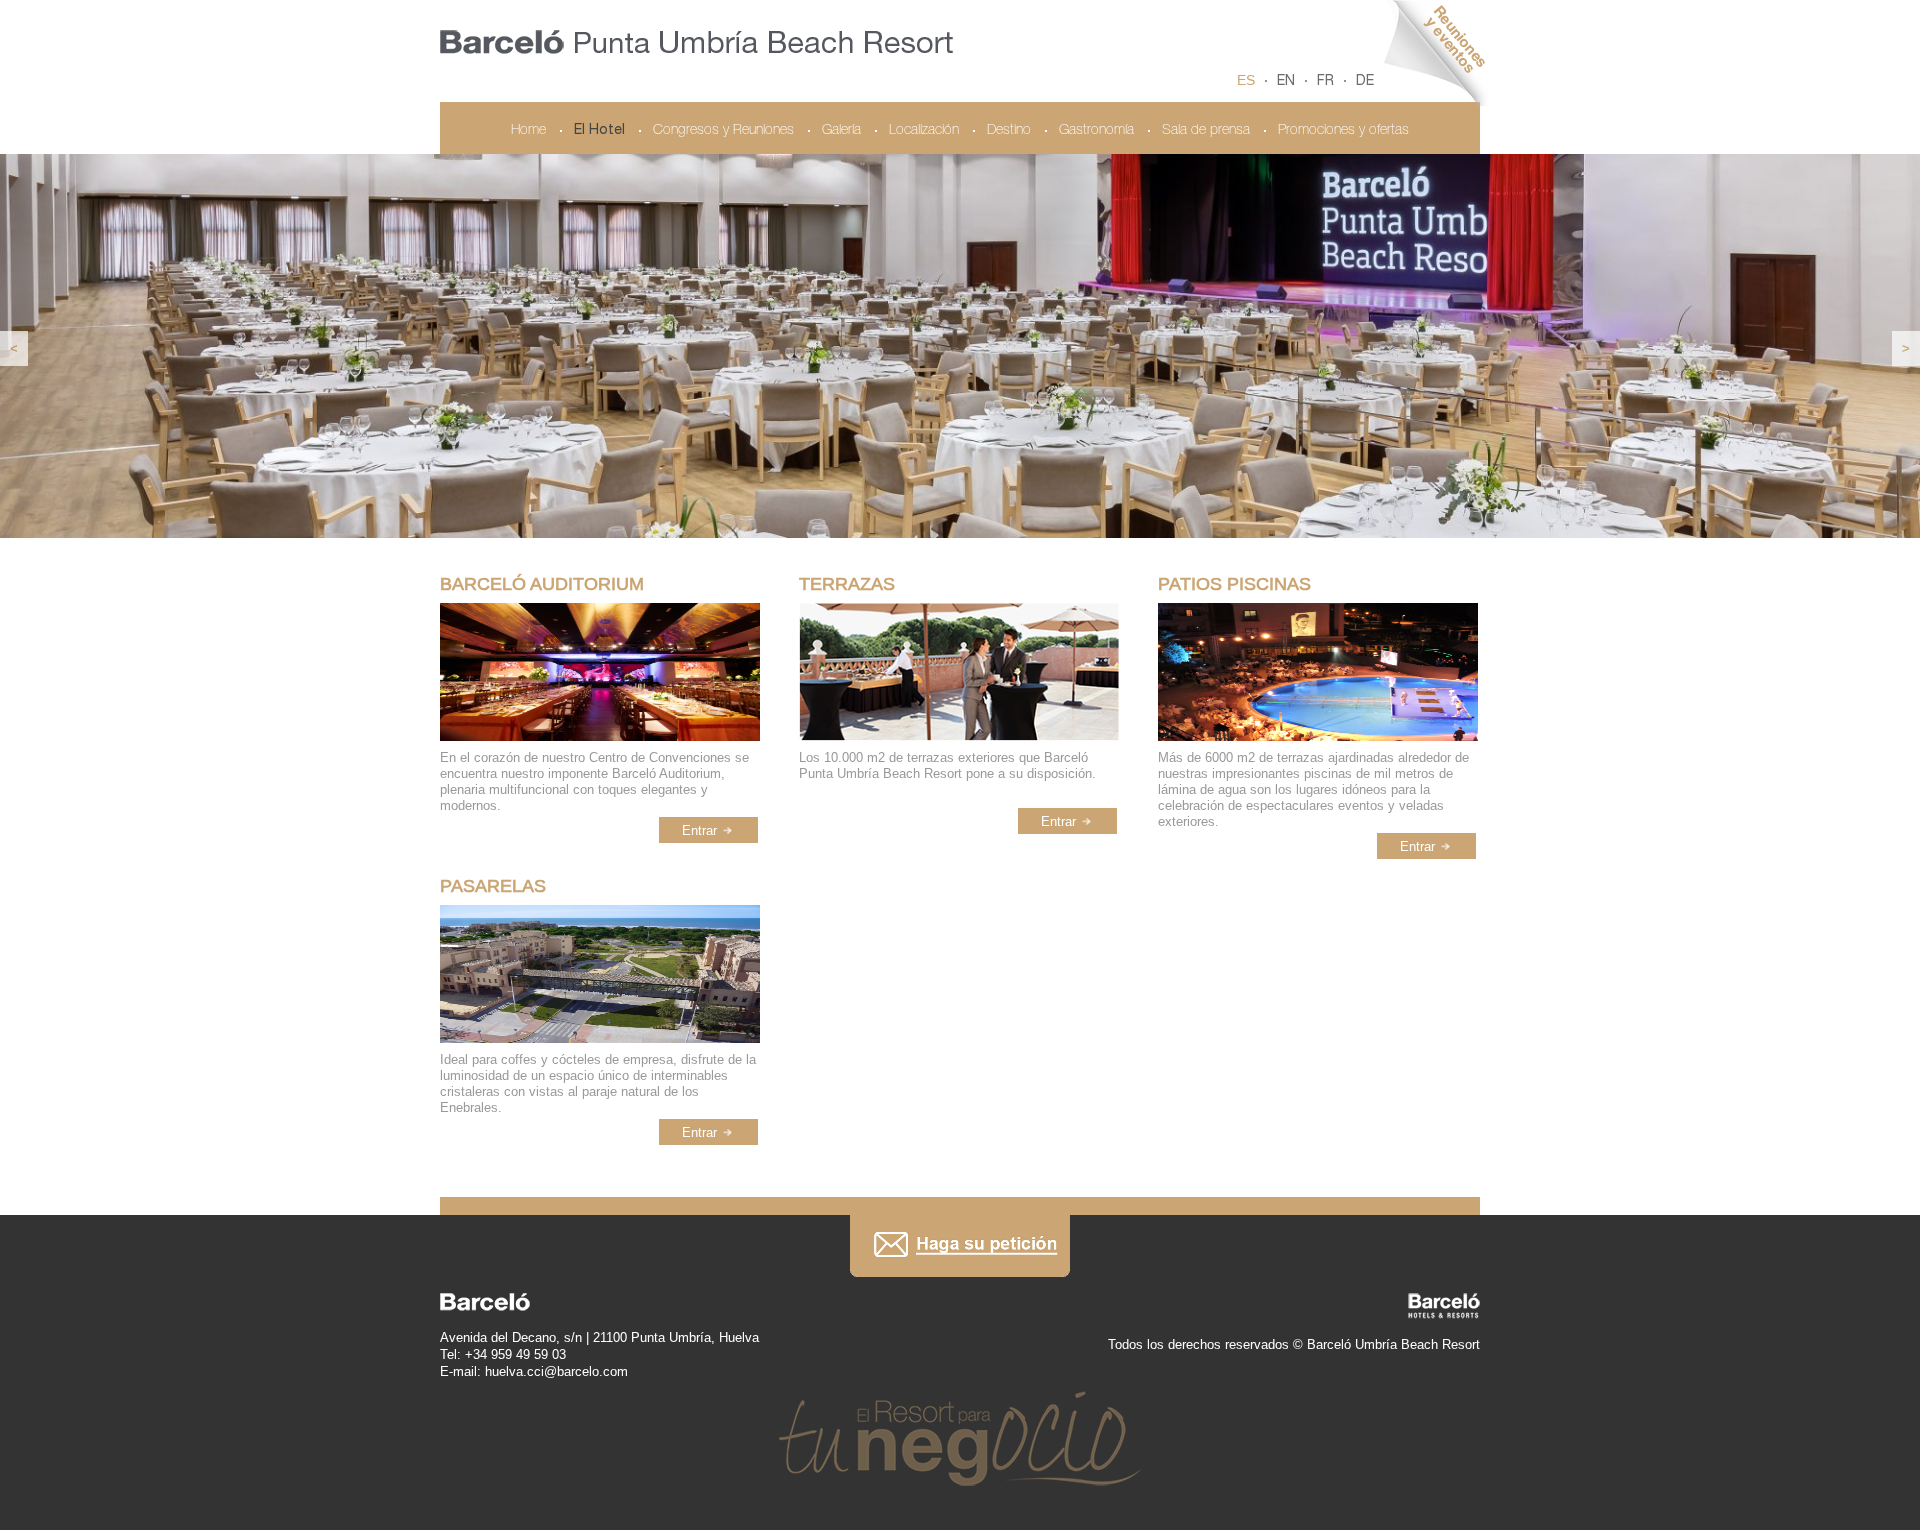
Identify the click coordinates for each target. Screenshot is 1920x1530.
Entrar (699, 830)
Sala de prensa (1206, 131)
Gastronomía (1096, 131)
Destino (1009, 131)
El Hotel (599, 131)
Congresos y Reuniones (723, 131)
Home (528, 131)
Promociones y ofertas (1343, 131)
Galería (841, 131)
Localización (924, 131)
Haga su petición (960, 1245)
